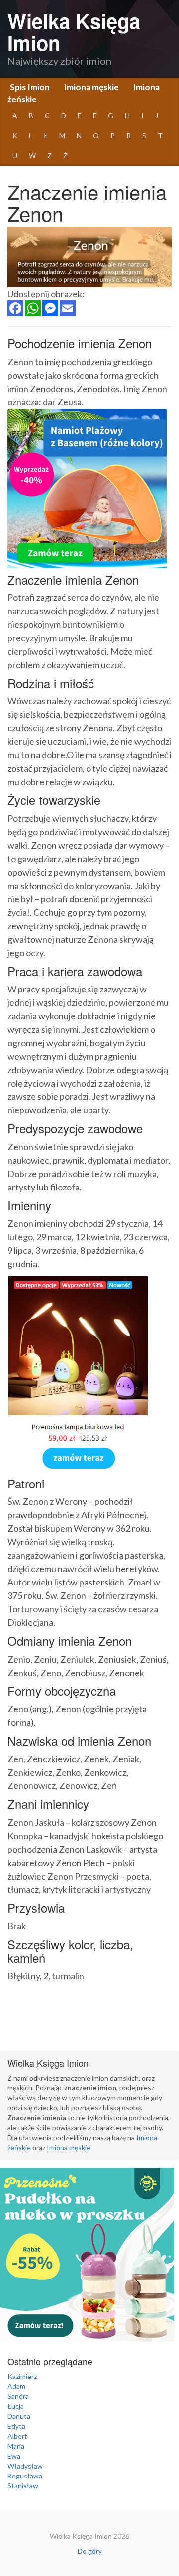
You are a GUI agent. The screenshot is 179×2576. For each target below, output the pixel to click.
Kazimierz (22, 2376)
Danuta (19, 2416)
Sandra (18, 2396)
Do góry (90, 2551)
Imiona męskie (91, 87)
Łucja (16, 2406)
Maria (16, 2446)
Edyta (16, 2426)
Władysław (25, 2466)
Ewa (14, 2456)
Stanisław (23, 2486)
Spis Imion (30, 87)
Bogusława (25, 2476)
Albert (17, 2436)
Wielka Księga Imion (74, 32)
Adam (16, 2386)
